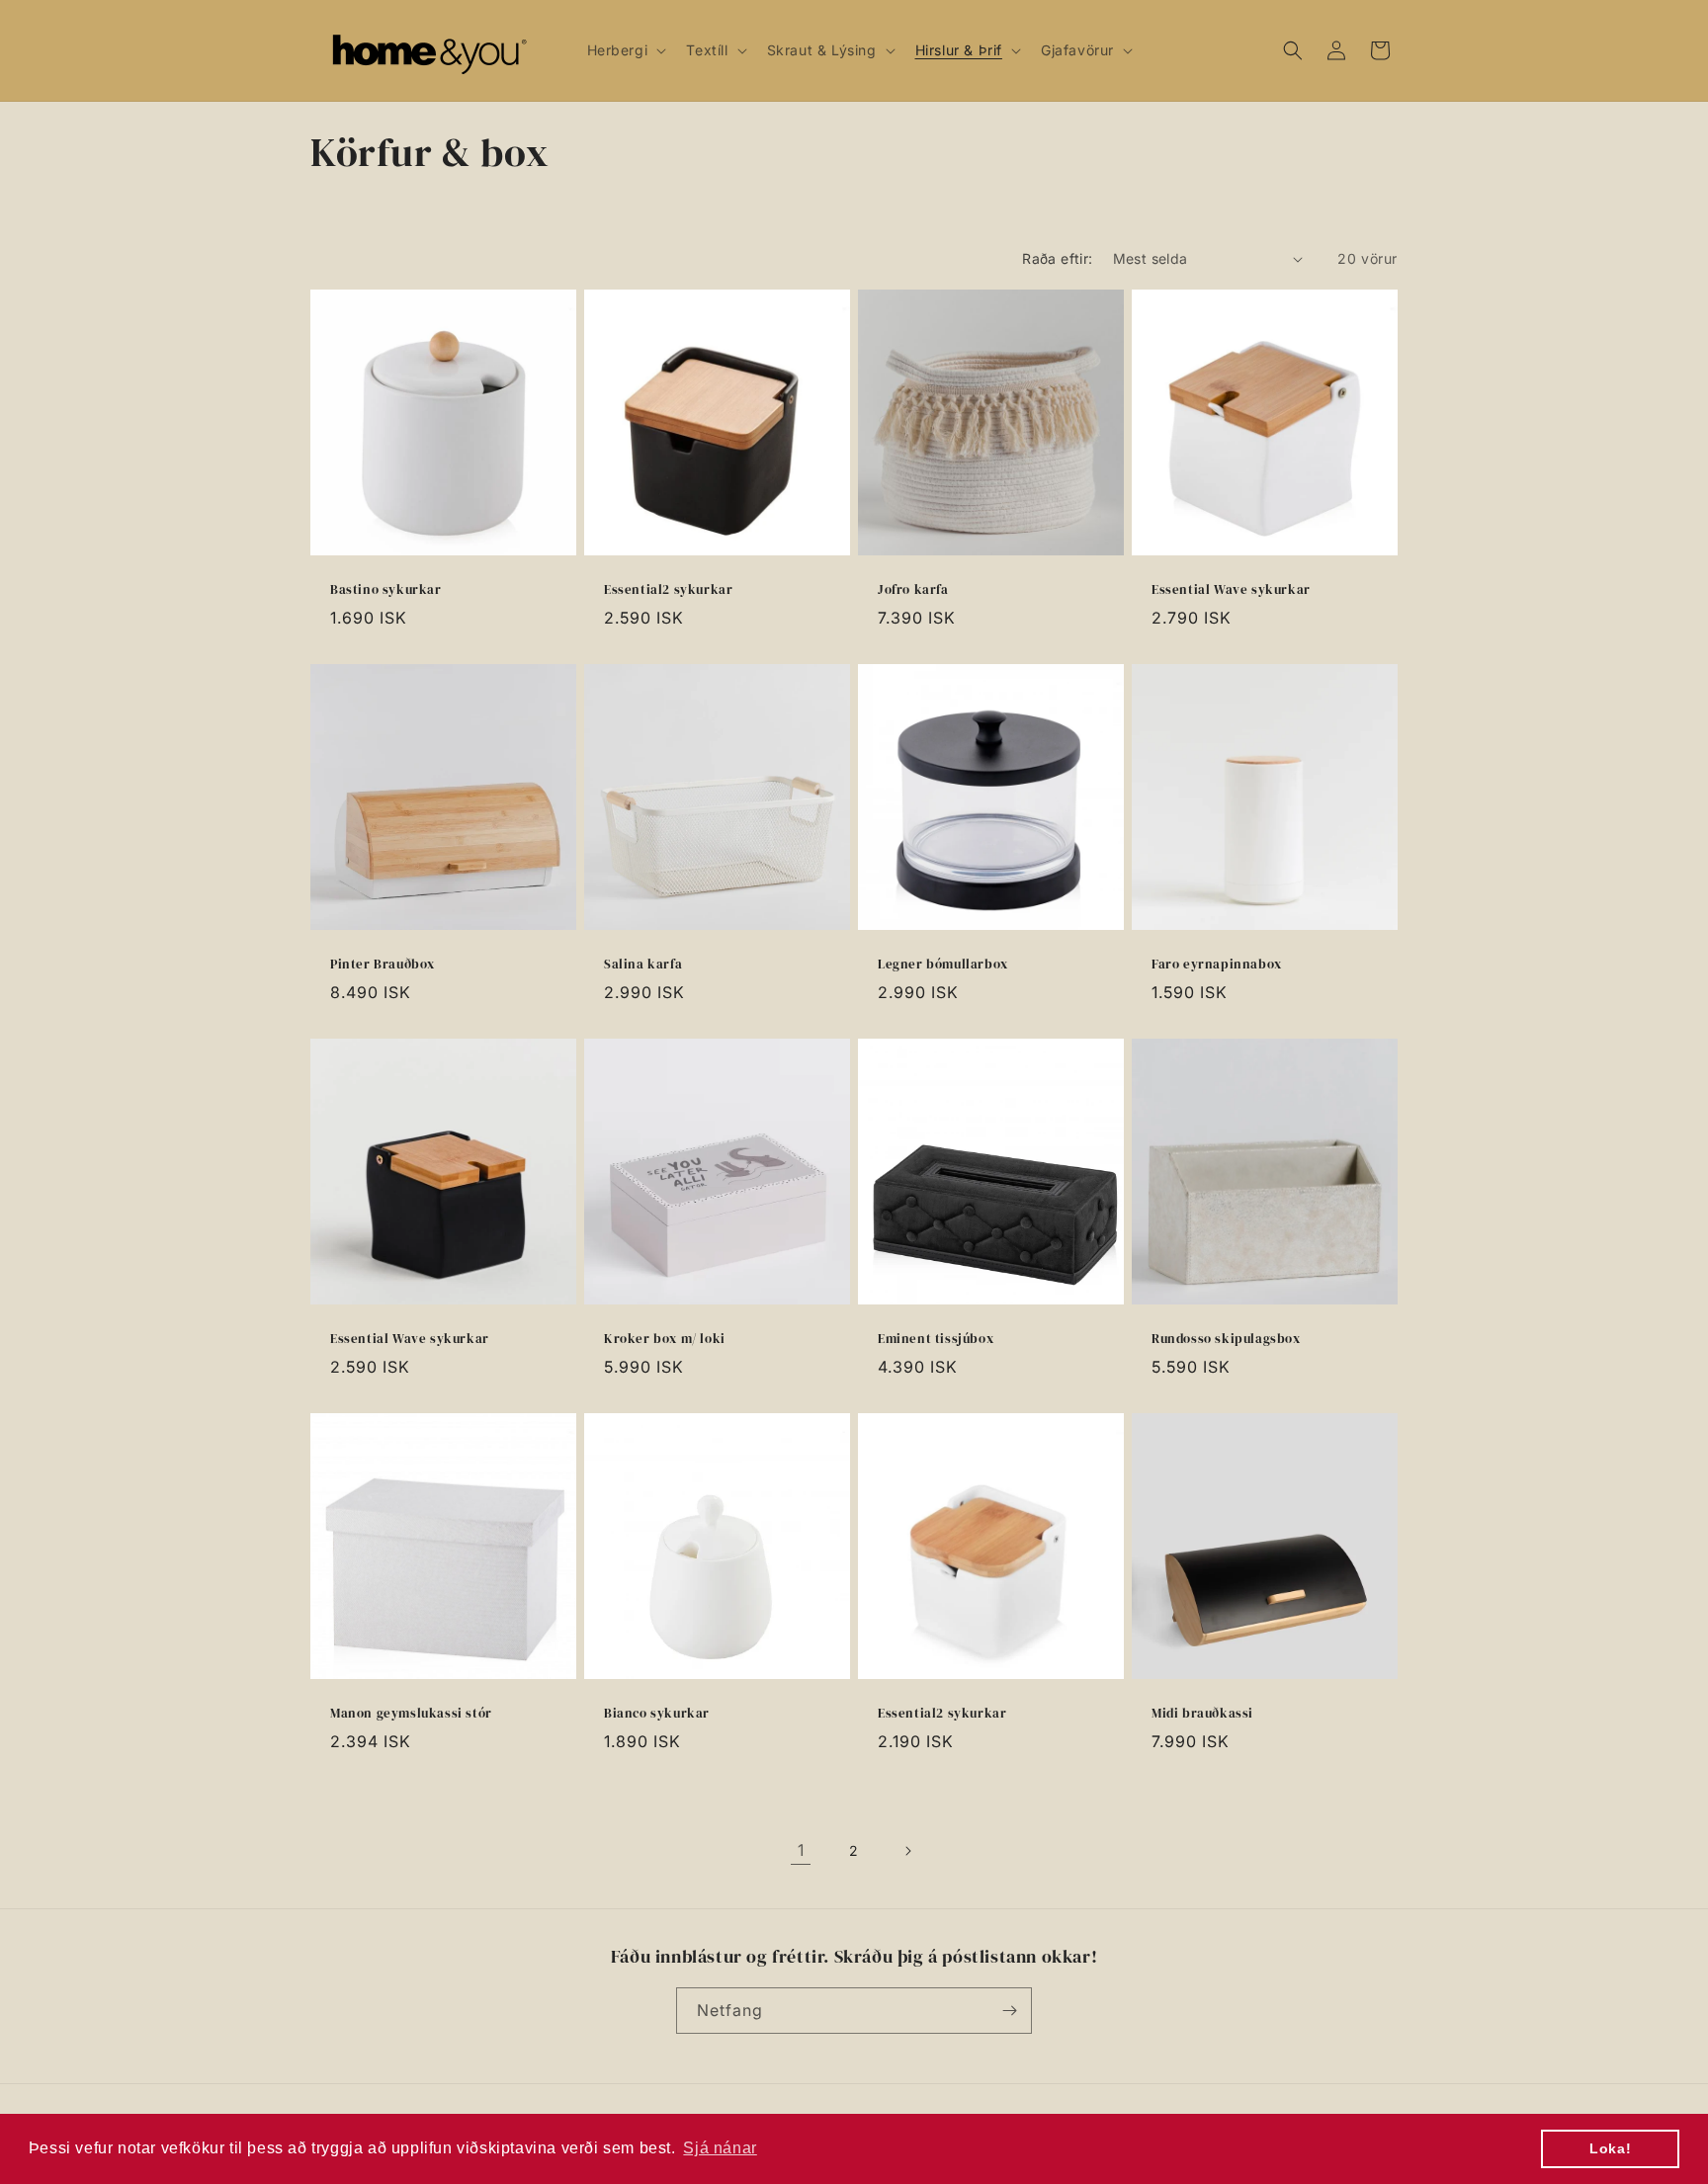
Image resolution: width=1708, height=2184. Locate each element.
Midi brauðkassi (1202, 1714)
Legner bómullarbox (943, 965)
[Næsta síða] (907, 1851)
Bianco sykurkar (657, 1714)
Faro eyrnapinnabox (1217, 965)
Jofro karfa (913, 590)
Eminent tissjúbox (936, 1339)
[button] (625, 50)
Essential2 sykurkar (668, 590)
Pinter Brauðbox (383, 965)
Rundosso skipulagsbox (1226, 1339)
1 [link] (801, 1850)
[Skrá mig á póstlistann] (1009, 2011)
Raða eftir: (1057, 258)
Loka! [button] (1610, 2148)
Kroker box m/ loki (665, 1339)
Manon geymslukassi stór (411, 1714)
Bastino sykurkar (386, 590)
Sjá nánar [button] (720, 2148)
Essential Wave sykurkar (1231, 590)
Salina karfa (643, 965)
